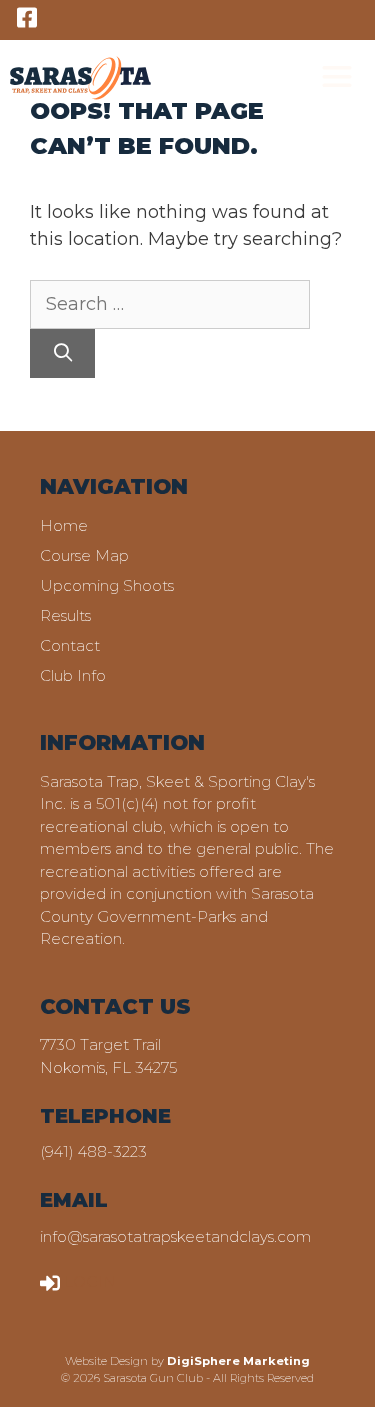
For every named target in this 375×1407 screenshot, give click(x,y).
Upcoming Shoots (107, 585)
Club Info (73, 675)
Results (65, 615)
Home (64, 525)
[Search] (62, 353)
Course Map (84, 555)
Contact (70, 645)
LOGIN (90, 1281)
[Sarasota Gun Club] (80, 77)
